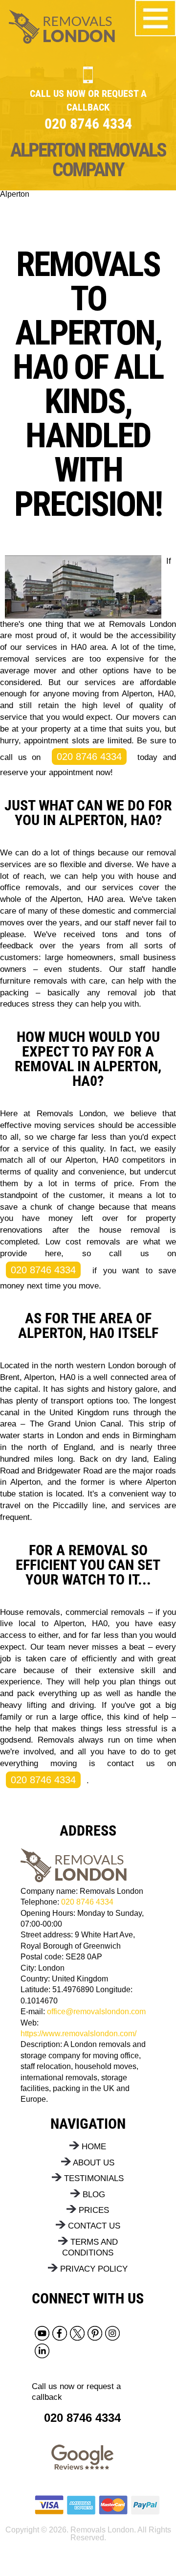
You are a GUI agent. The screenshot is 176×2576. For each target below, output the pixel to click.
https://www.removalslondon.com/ (78, 2034)
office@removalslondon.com (96, 2012)
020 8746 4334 (89, 757)
